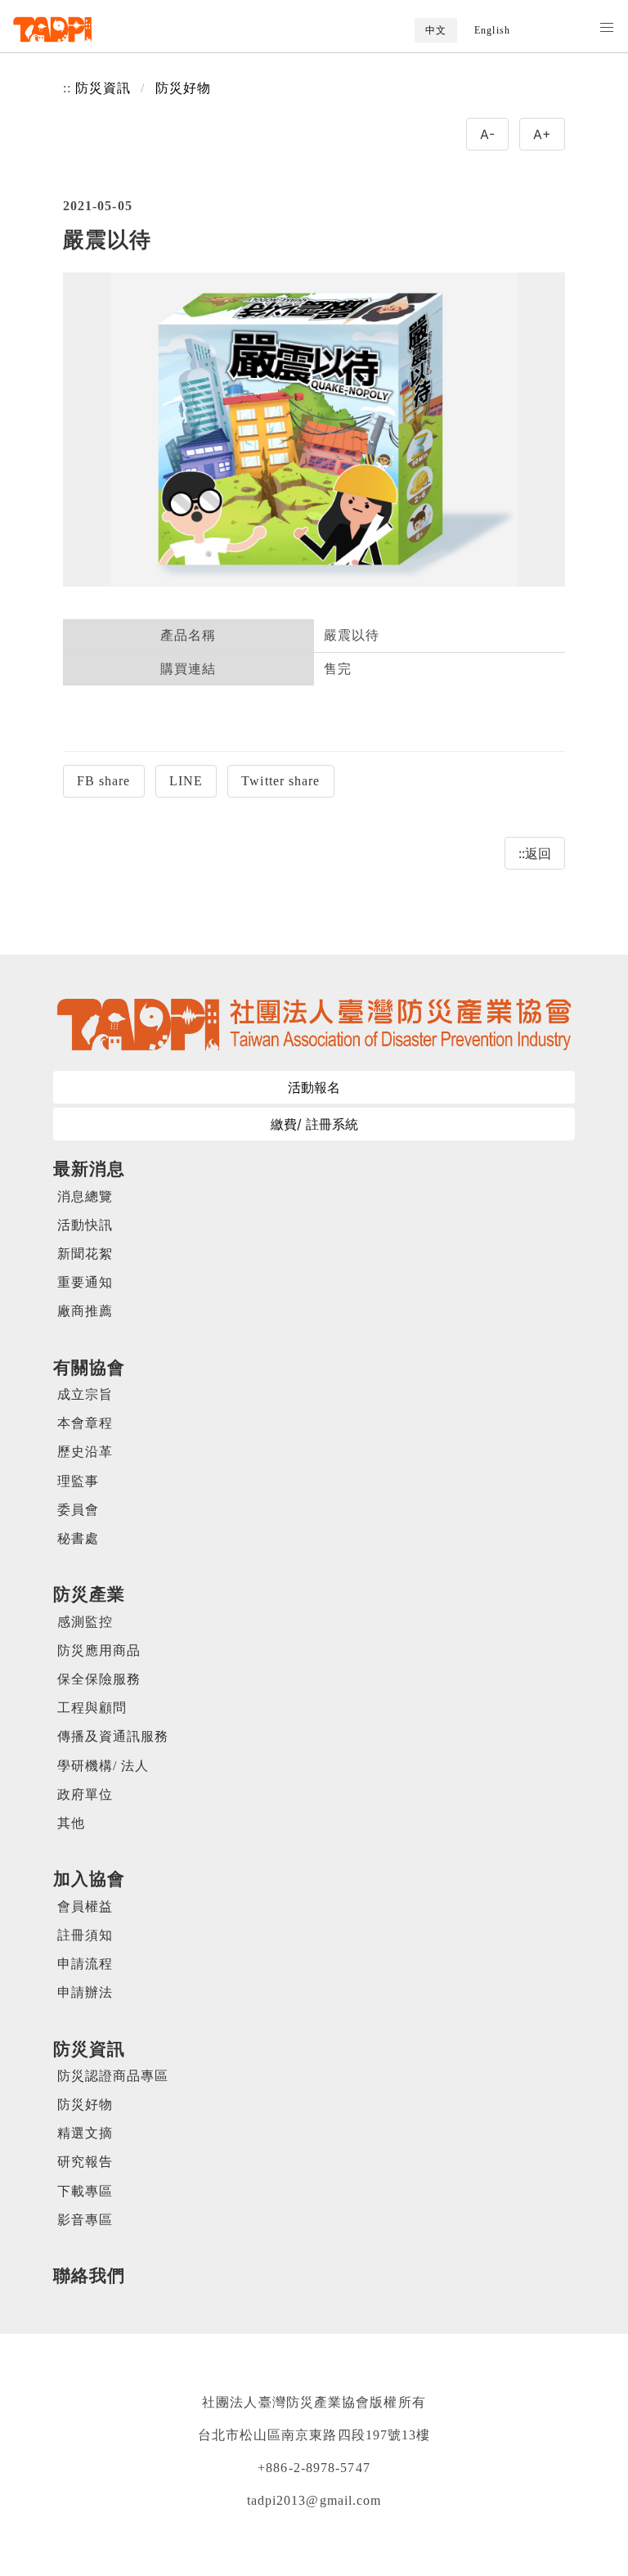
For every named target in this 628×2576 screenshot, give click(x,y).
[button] (607, 28)
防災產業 (89, 1594)
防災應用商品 (99, 1650)
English (492, 30)
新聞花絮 (85, 1254)
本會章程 (85, 1423)
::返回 (535, 853)
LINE (186, 781)
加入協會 (89, 1879)
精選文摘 (85, 2133)
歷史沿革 (85, 1452)
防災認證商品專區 (113, 2076)
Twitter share (280, 781)
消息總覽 (85, 1196)
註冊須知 (85, 1935)
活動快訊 (85, 1225)
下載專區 (85, 2191)
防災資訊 (103, 88)
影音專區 (85, 2220)
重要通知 (85, 1282)
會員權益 (85, 1906)
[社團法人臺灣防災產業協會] (53, 29)
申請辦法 (85, 1992)
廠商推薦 (85, 1311)
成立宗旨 (85, 1394)
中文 (436, 30)
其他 (71, 1823)
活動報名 (314, 1087)
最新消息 (89, 1169)
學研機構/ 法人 (103, 1766)
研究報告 (85, 2162)
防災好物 (183, 88)
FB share (104, 781)
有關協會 (89, 1367)
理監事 (78, 1481)
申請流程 (85, 1964)
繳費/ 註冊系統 (314, 1124)
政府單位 (85, 1794)
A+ (542, 134)
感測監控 (85, 1622)
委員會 (78, 1510)
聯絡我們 (89, 2275)
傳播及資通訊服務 (113, 1736)
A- (487, 134)
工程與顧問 (92, 1708)
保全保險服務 (99, 1679)
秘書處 (78, 1538)
